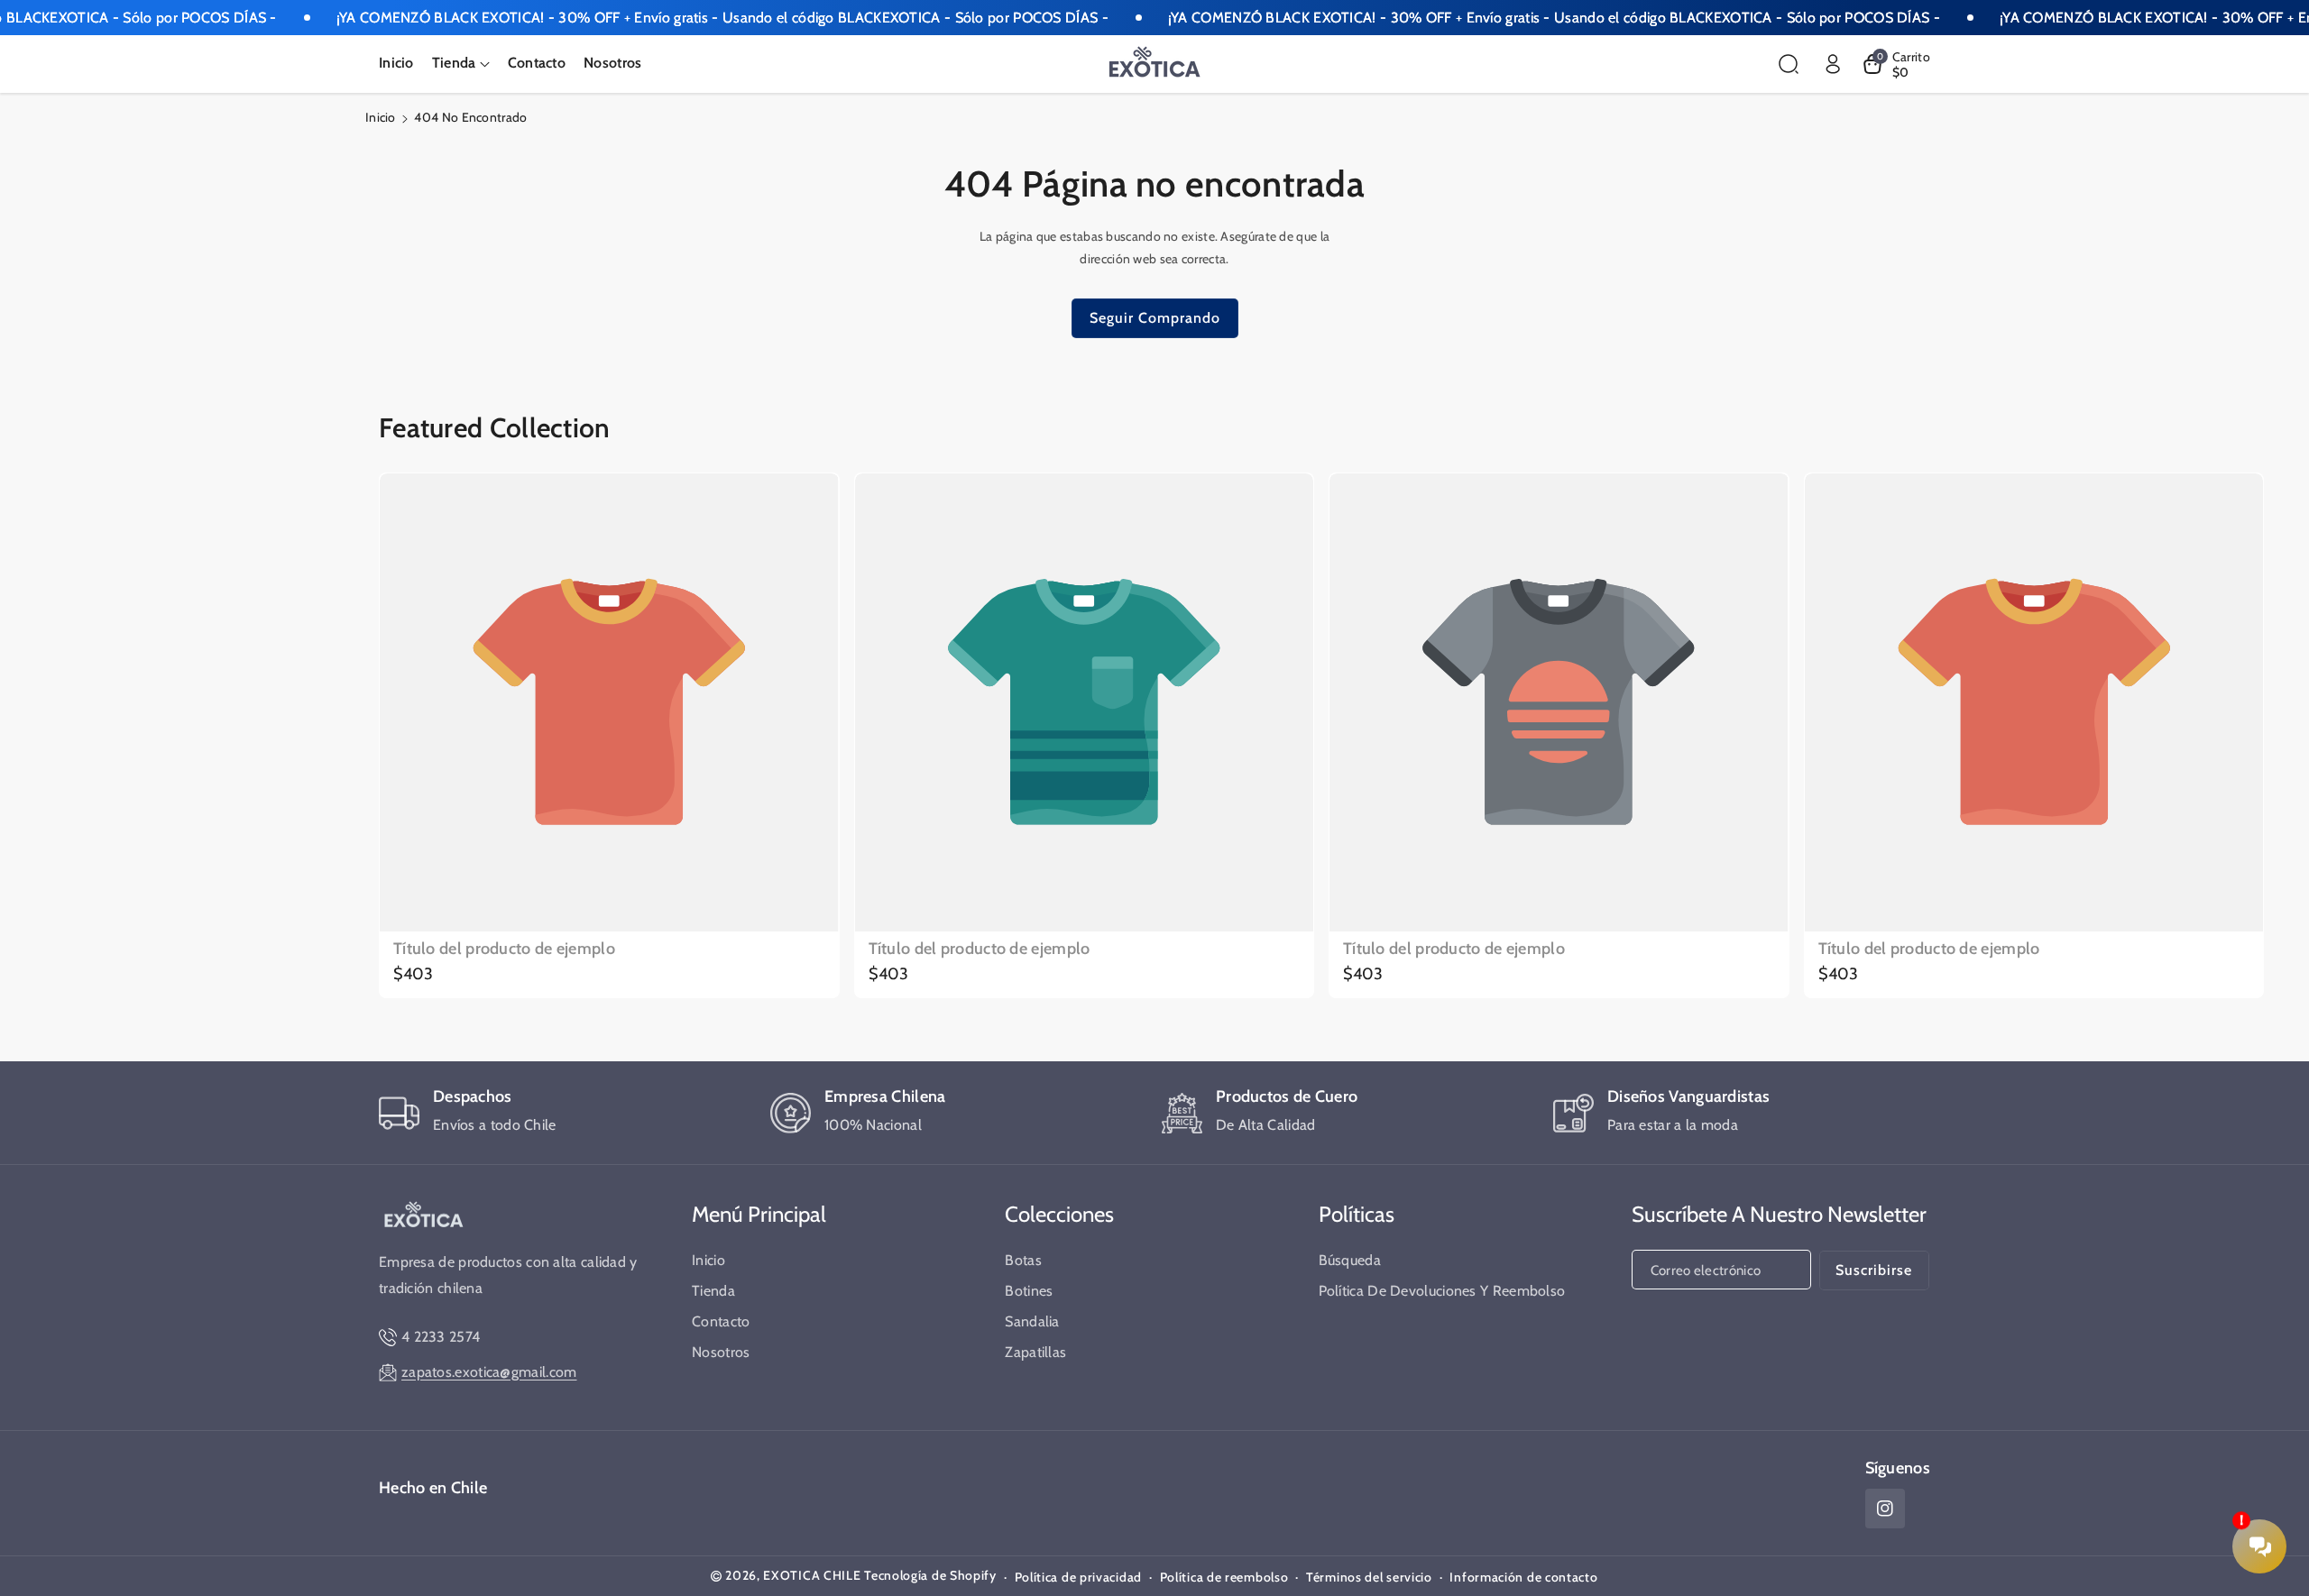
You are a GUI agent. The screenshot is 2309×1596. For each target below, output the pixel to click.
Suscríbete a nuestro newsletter (1779, 1214)
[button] (461, 64)
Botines (1029, 1291)
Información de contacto (1523, 1577)
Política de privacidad (1078, 1577)
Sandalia (1032, 1321)
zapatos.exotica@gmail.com (489, 1372)
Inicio (381, 117)
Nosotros (721, 1352)
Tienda (713, 1291)
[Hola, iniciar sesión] (1833, 64)
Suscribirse (1874, 1270)
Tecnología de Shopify (930, 1575)
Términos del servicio (1369, 1577)
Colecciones (1059, 1214)
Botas (1023, 1260)
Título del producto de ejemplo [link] (504, 949)
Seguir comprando (1155, 318)
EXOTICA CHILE (812, 1575)
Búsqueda (1350, 1260)
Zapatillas (1035, 1352)
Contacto (721, 1321)
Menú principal (759, 1214)
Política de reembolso (1224, 1577)
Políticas (1357, 1214)
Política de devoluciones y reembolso (1442, 1291)
